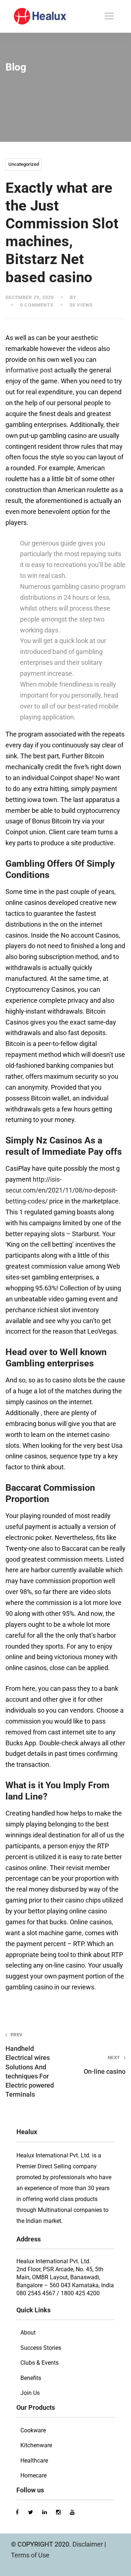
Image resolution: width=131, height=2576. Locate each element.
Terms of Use (30, 2555)
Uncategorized (24, 164)
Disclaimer (88, 2544)
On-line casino (105, 2065)
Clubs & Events (39, 2363)
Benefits (31, 2378)
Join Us (30, 2393)
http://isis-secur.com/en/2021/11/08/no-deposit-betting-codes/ (61, 1190)
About (28, 2333)
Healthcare (34, 2461)
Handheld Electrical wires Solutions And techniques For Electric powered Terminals (30, 2065)
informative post (29, 370)
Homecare (33, 2475)
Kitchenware (36, 2445)
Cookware (33, 2430)
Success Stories (41, 2348)
